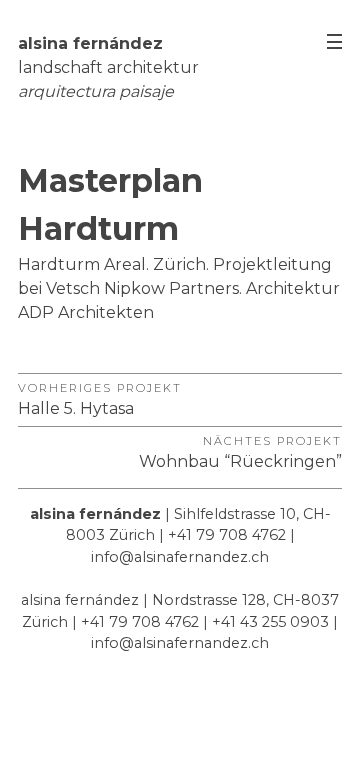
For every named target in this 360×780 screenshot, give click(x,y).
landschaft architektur (108, 67)
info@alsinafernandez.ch (180, 557)
